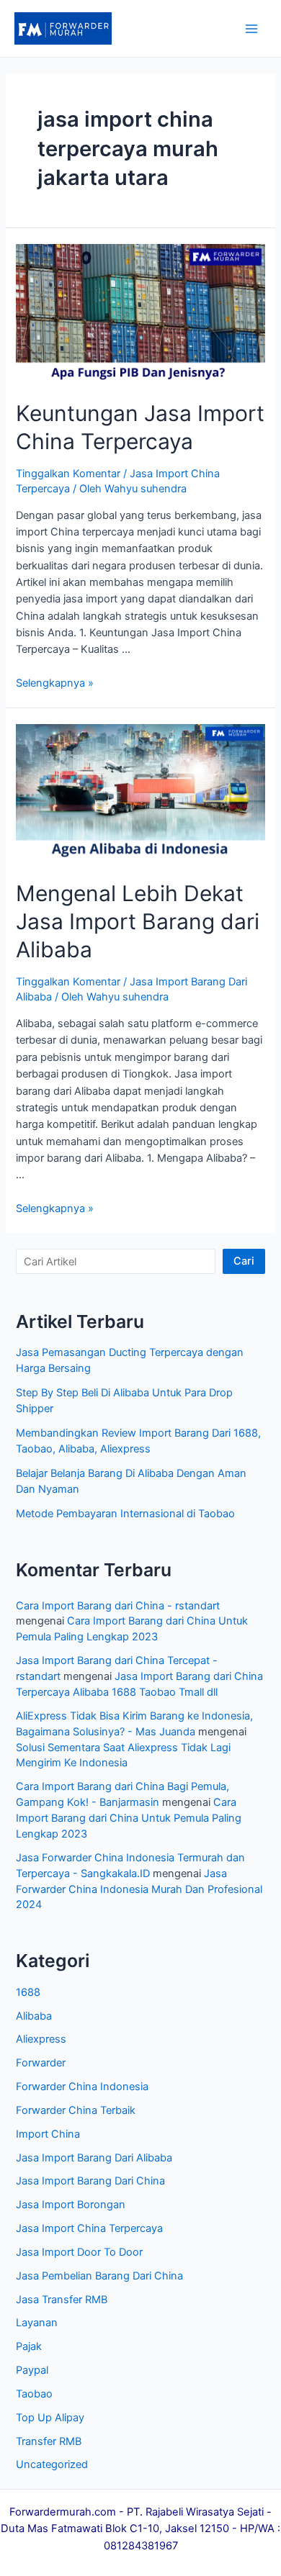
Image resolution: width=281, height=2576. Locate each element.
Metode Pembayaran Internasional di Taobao (125, 1514)
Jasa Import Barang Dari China (90, 2181)
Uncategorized (52, 2464)
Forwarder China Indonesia (82, 2087)
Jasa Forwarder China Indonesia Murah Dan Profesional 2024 (139, 1889)
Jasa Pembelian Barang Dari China (99, 2276)
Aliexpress (41, 2039)
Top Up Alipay (50, 2418)
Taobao (34, 2394)
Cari (244, 1261)
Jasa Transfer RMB (62, 2300)
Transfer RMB (49, 2441)
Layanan (37, 2323)
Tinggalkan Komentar (68, 474)
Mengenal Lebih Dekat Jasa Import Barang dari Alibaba (138, 921)
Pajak (29, 2346)
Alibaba (34, 2016)
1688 (28, 1992)
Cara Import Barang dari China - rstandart (118, 1606)
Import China (48, 2134)
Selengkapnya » (55, 683)
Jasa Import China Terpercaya (89, 2228)
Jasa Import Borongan (71, 2205)
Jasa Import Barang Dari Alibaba (94, 2158)
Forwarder (41, 2063)
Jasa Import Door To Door (79, 2252)
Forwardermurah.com (63, 2512)
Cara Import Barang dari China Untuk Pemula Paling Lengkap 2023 (129, 1818)
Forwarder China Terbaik (76, 2110)
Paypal (32, 2370)
